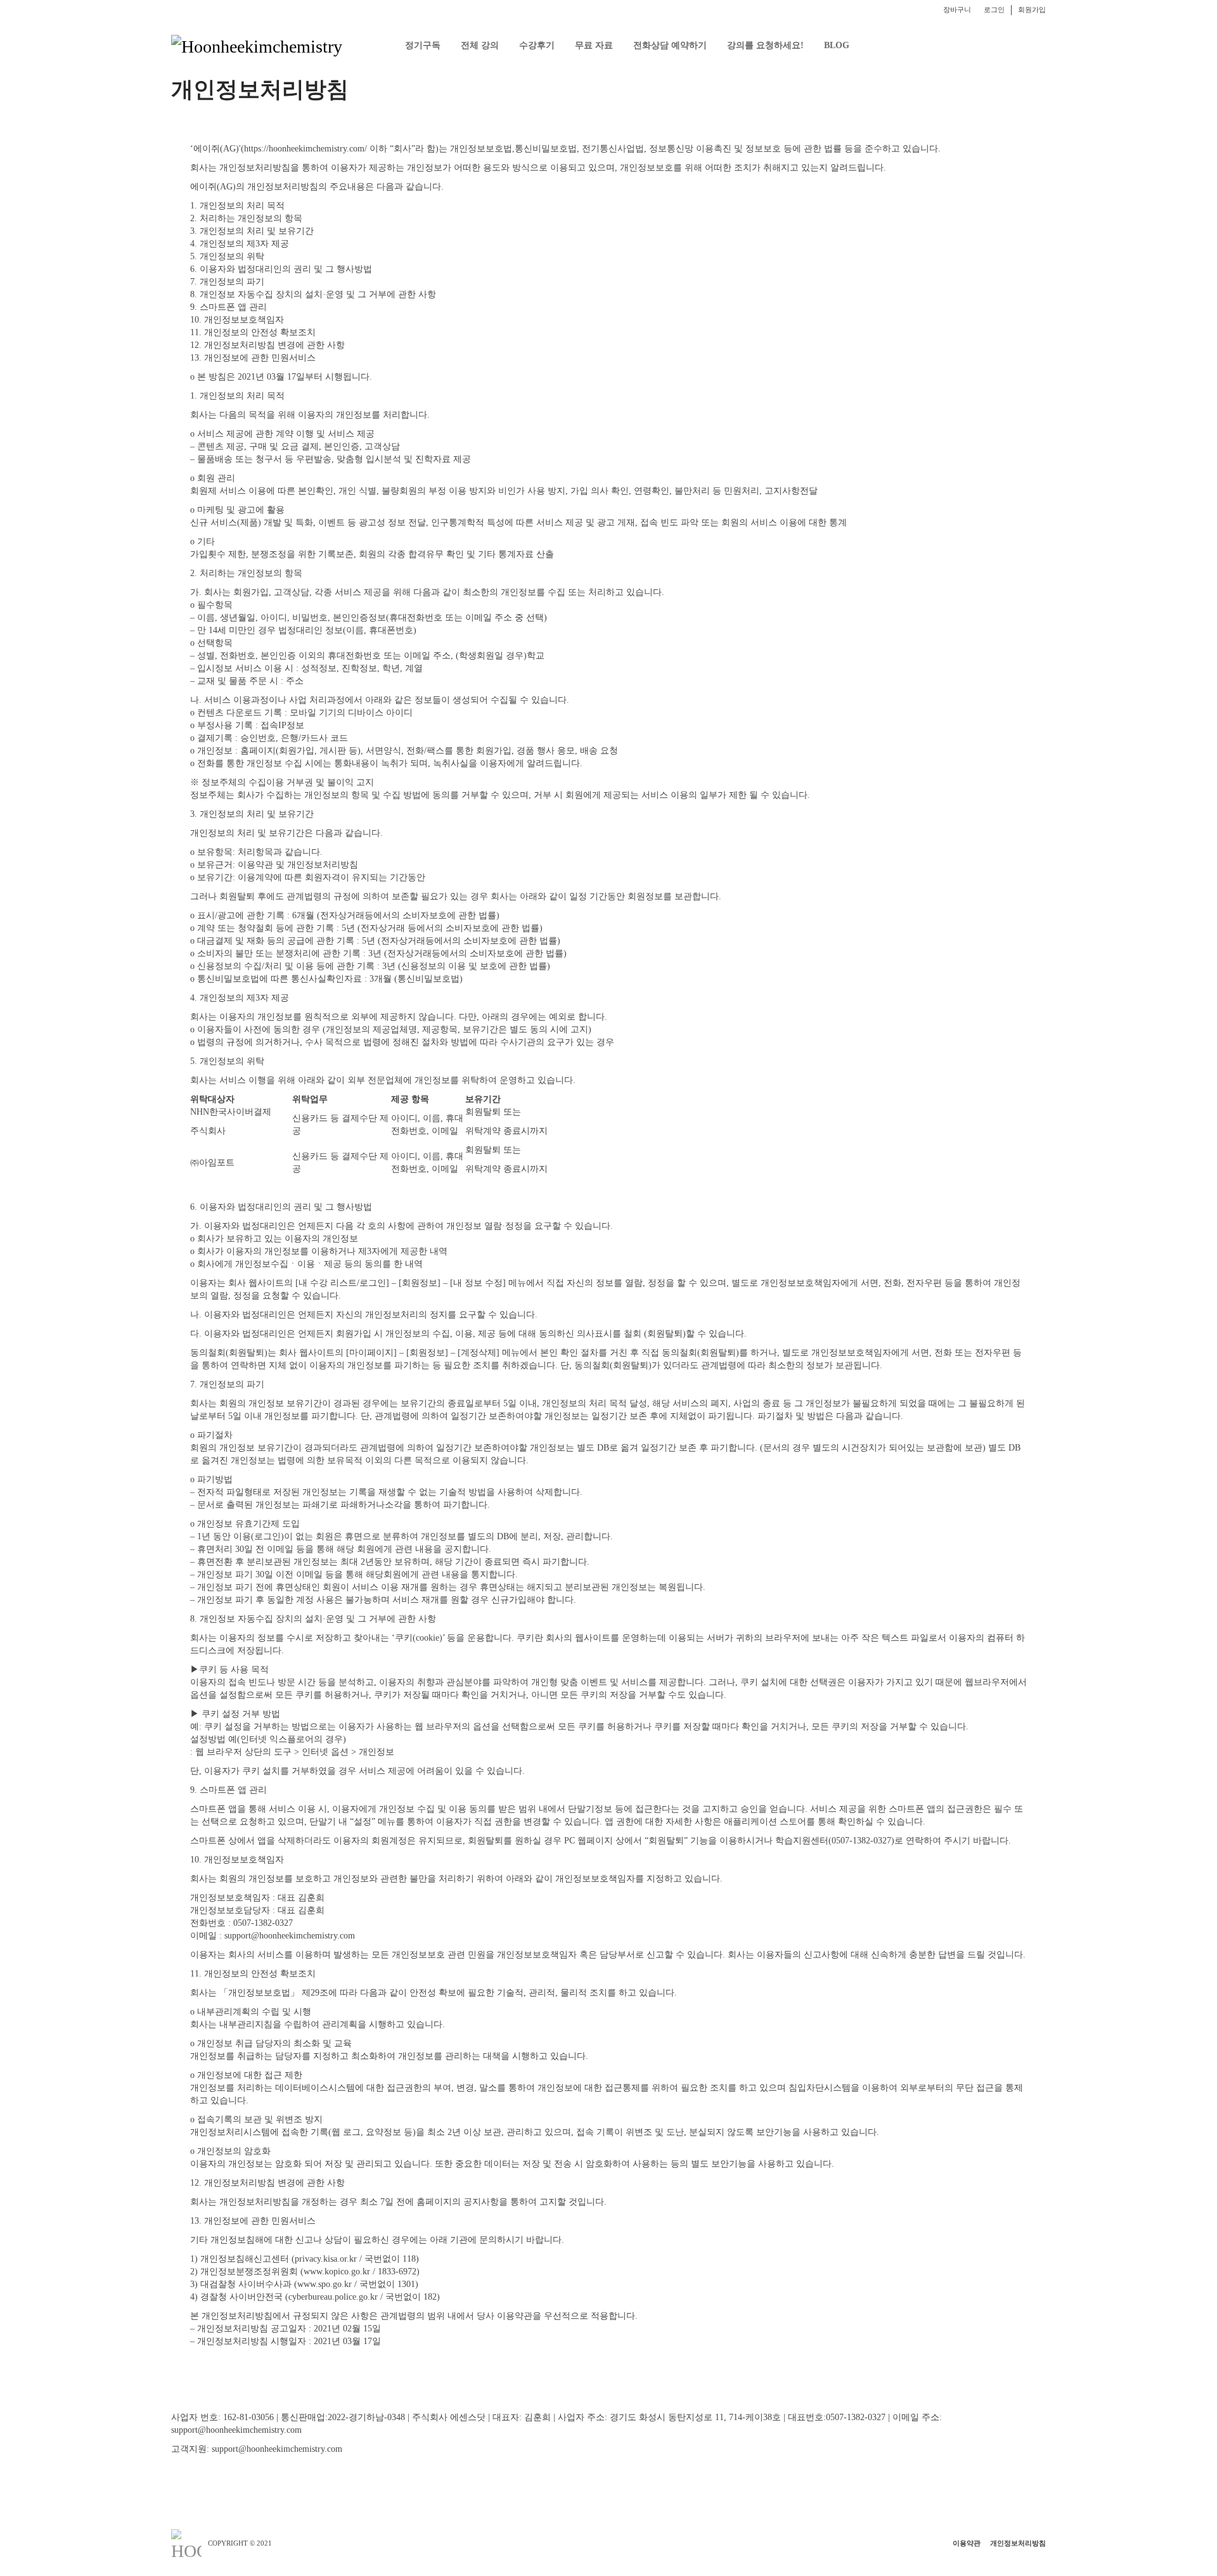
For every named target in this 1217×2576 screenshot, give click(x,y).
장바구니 (957, 10)
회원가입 (1032, 10)
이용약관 (967, 2543)
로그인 (994, 10)
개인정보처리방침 (1018, 2543)
